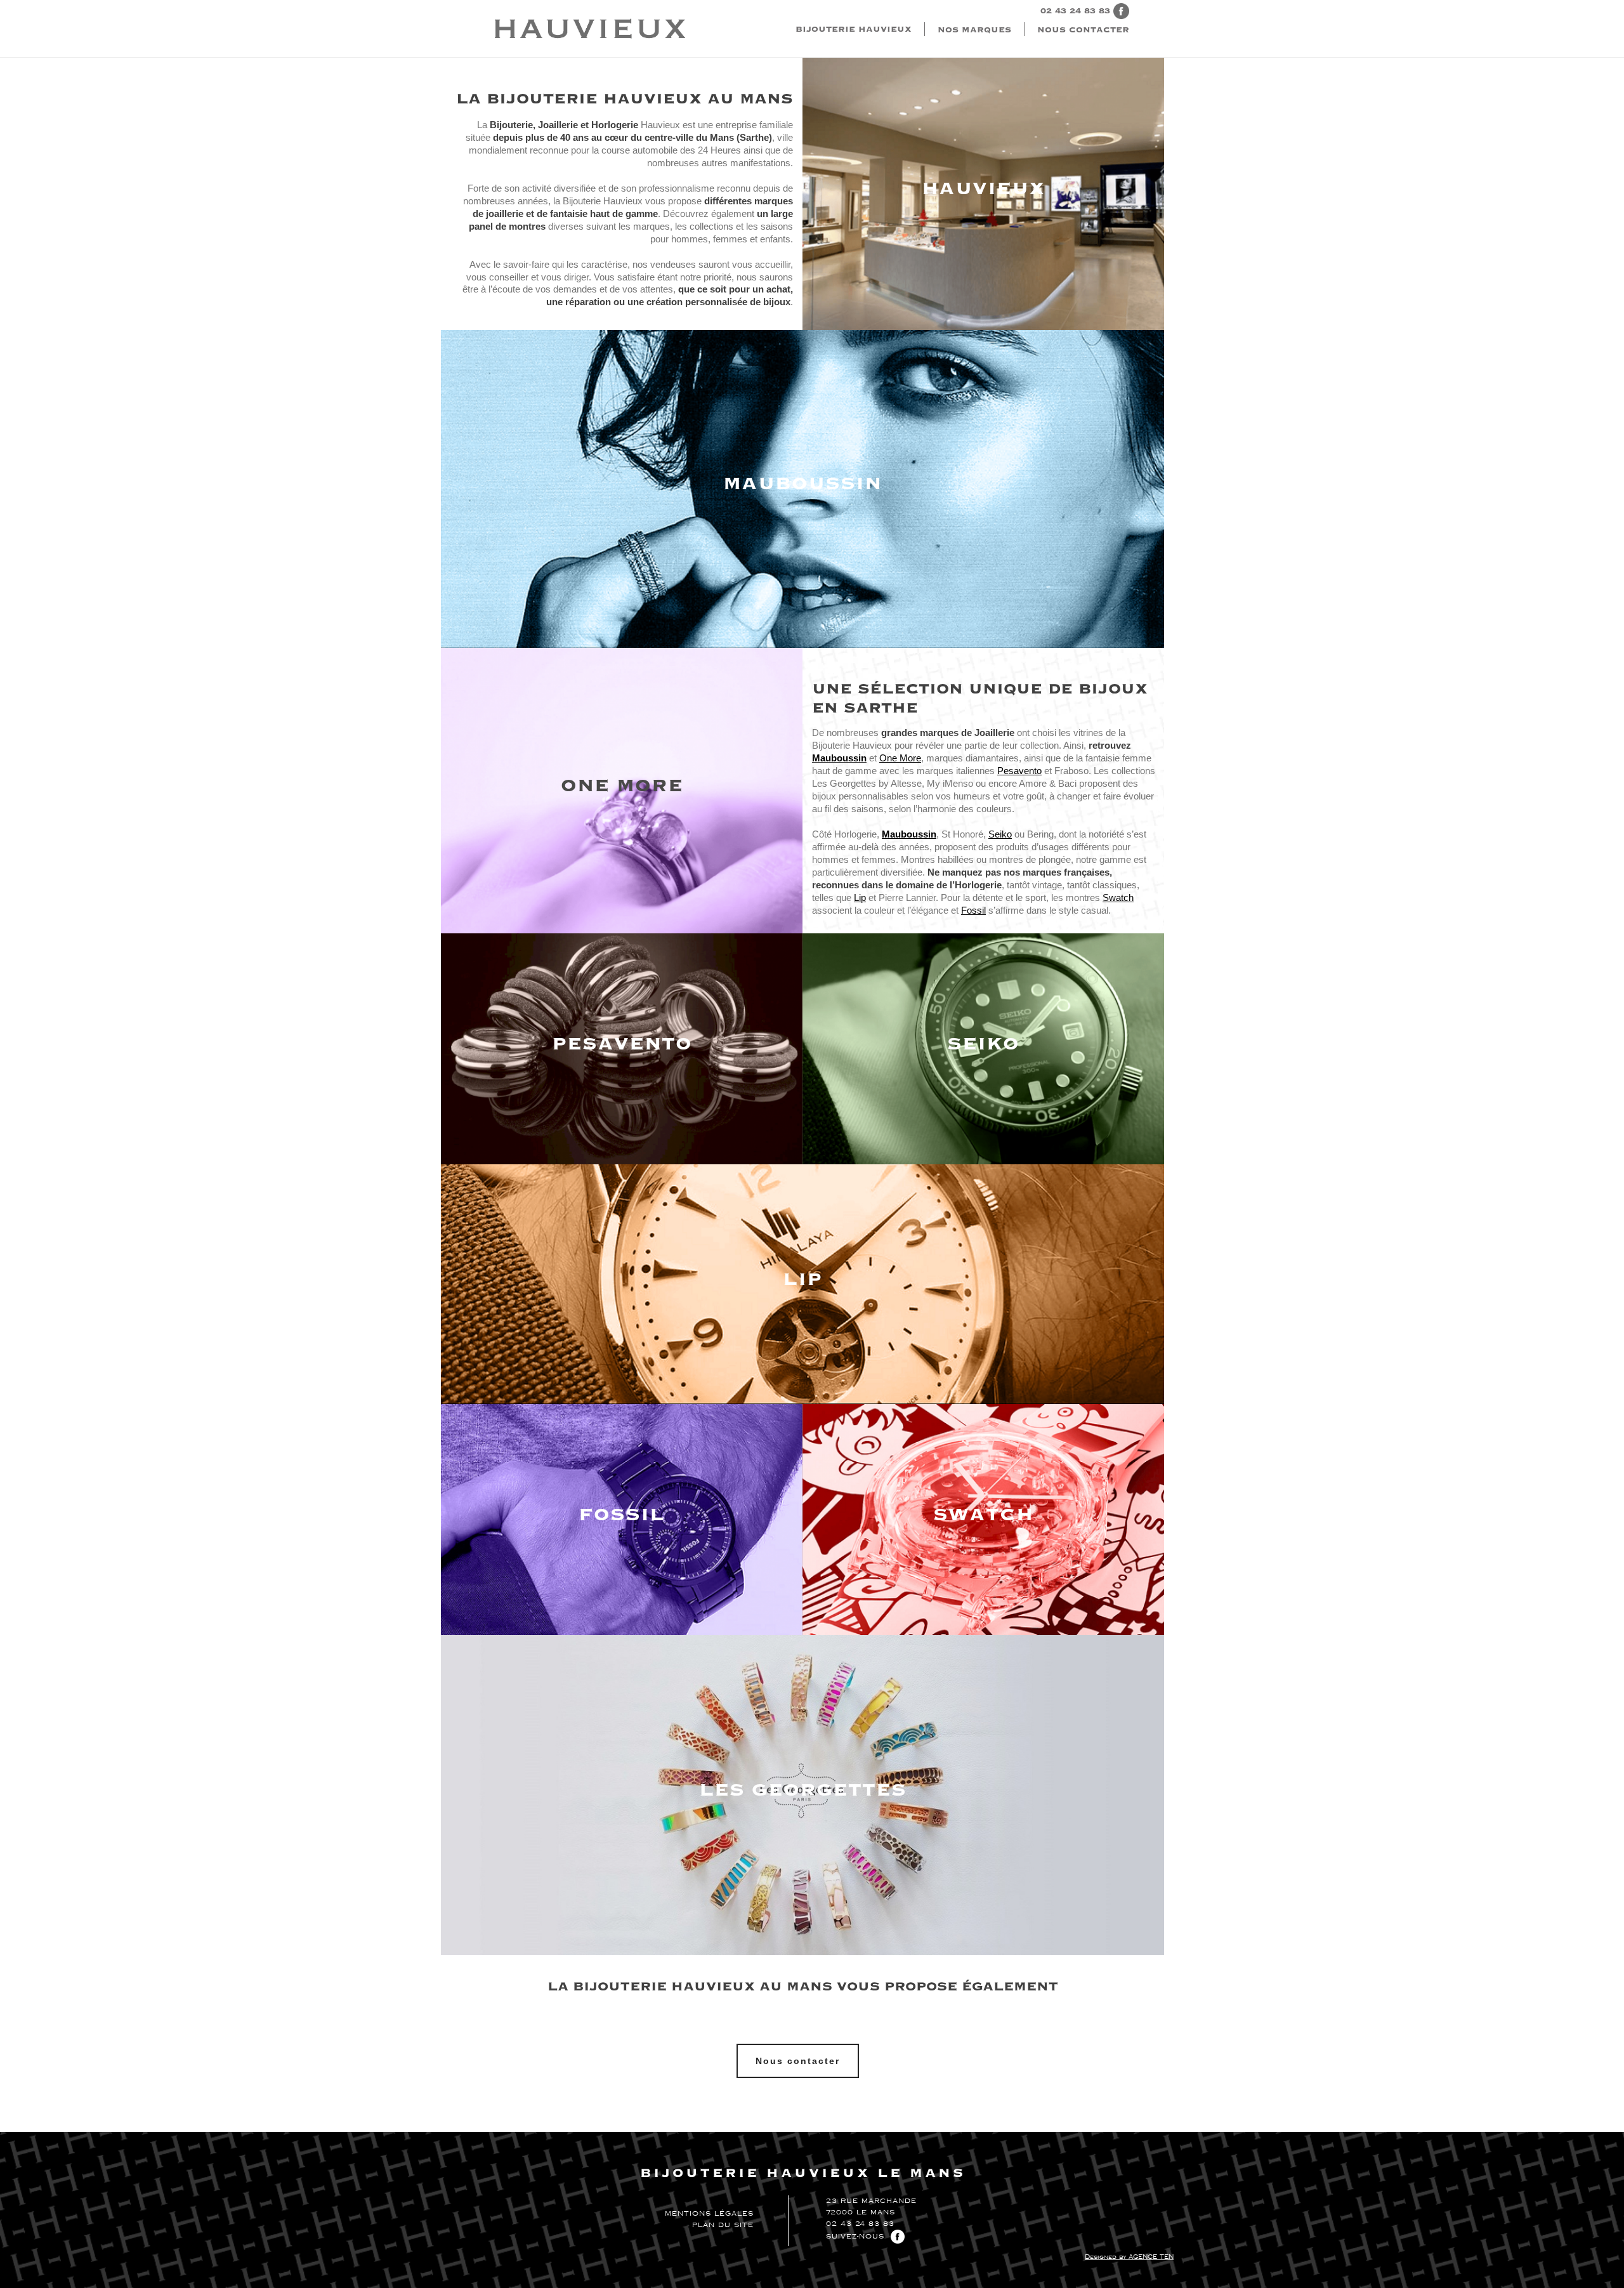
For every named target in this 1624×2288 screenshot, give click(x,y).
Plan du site (723, 2225)
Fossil (973, 910)
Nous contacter (1083, 30)
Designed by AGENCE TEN (1129, 2257)
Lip (860, 897)
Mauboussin (909, 834)
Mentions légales (709, 2214)
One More (900, 758)
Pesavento (1019, 771)
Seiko (1000, 834)
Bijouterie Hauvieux (854, 29)
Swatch (1118, 897)
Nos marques (974, 30)
